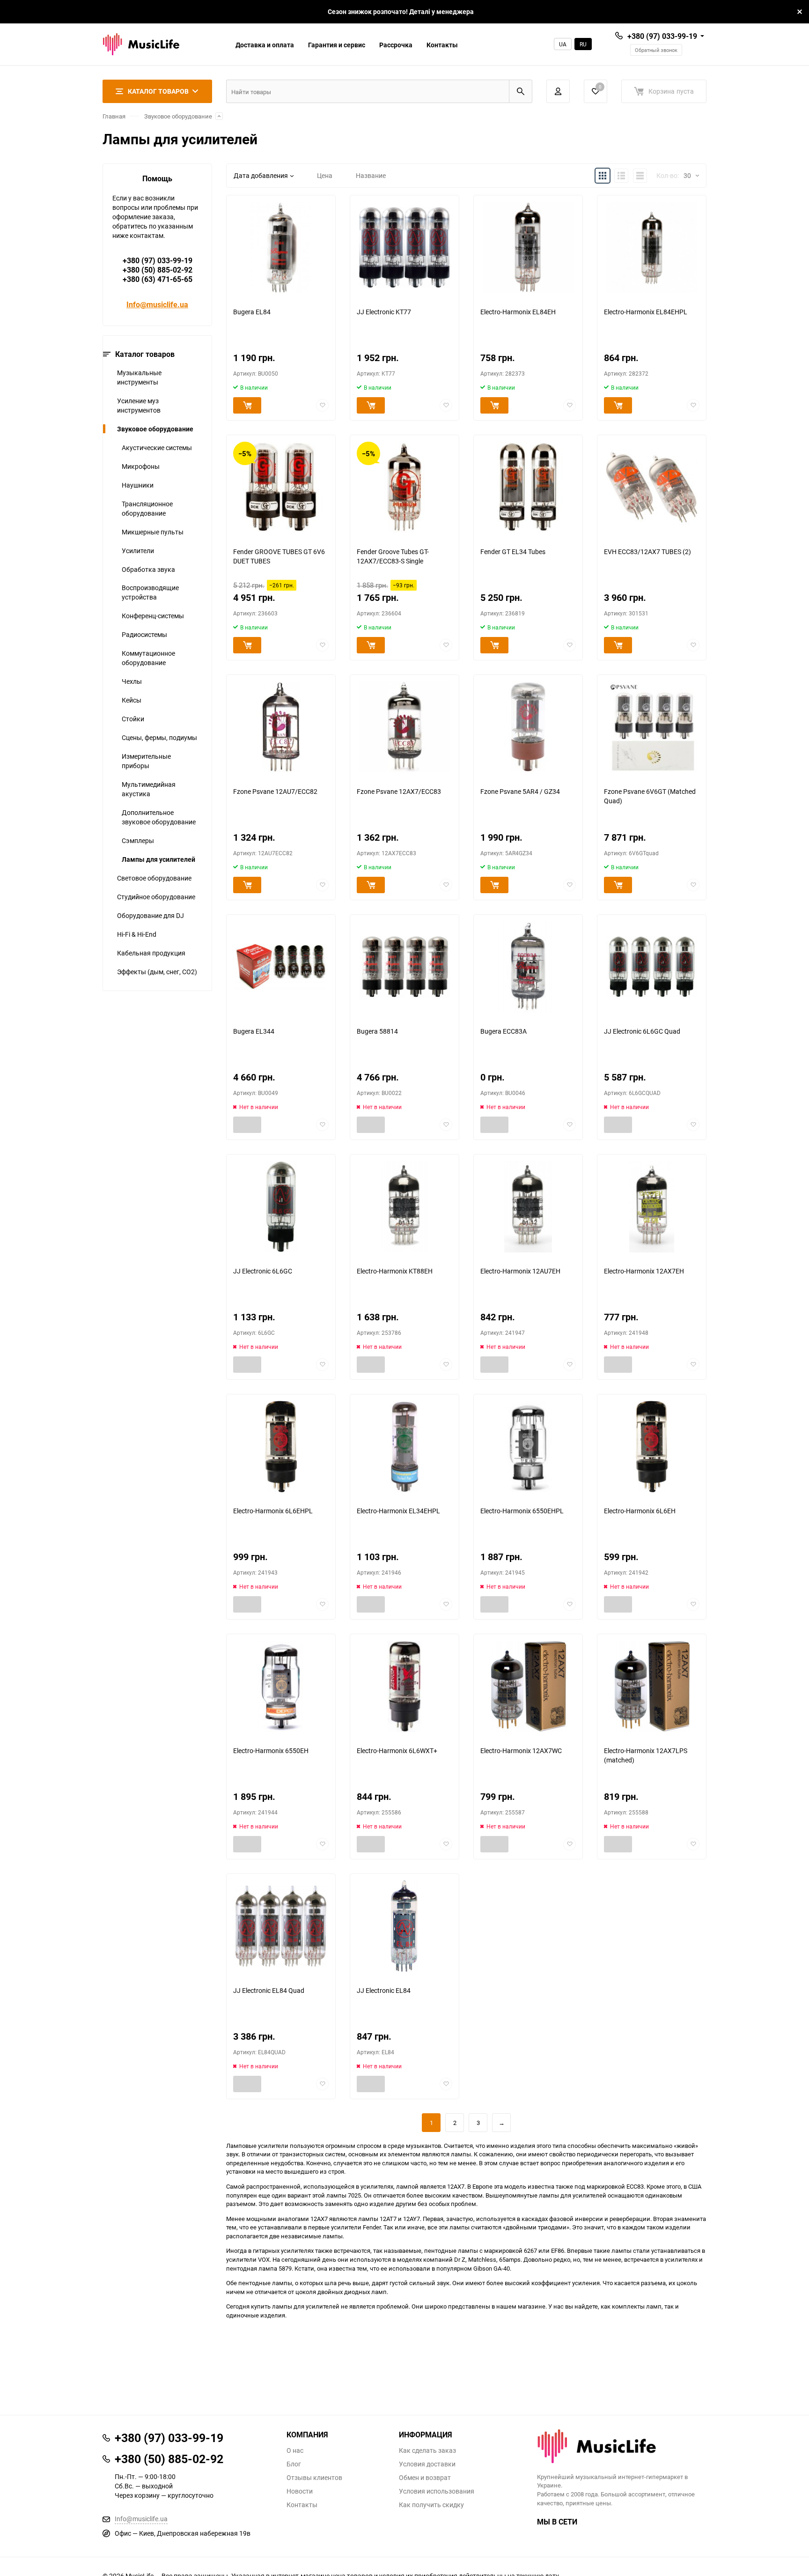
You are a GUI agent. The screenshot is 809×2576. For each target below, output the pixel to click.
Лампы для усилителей (158, 859)
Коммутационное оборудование (148, 658)
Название (371, 175)
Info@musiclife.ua (157, 304)
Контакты (442, 45)
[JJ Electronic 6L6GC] (281, 1207)
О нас (295, 2450)
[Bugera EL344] (281, 967)
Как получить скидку (431, 2505)
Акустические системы (157, 448)
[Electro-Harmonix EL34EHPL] (404, 1447)
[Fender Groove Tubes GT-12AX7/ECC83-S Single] (404, 487)
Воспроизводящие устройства (150, 592)
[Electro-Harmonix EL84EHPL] (652, 248)
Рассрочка (396, 45)
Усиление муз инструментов (139, 405)
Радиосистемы (144, 634)
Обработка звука (148, 569)
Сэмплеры (138, 840)
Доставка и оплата (265, 45)
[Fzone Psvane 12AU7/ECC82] (281, 727)
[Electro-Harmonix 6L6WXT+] (404, 1686)
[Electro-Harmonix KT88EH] (404, 1207)
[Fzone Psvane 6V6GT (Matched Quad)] (652, 727)
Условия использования (437, 2491)
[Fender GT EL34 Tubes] (528, 487)
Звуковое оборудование (178, 116)
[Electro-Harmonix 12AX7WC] (528, 1686)
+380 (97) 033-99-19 (662, 36)
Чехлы (132, 681)
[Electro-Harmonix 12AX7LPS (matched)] (652, 1686)
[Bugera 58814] (404, 967)
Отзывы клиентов (314, 2478)
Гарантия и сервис (337, 45)
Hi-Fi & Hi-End (137, 934)
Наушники (138, 485)
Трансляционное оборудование (147, 508)
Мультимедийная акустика (149, 789)
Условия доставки (427, 2464)
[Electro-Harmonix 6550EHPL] (528, 1447)
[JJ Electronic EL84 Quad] (281, 1926)
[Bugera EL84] (281, 248)
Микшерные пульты (153, 532)
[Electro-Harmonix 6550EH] (281, 1686)
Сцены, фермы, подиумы (159, 737)
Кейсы (132, 700)
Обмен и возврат (425, 2478)
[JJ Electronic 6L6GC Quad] (652, 967)
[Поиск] (521, 91)
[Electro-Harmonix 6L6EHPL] (281, 1447)
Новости (300, 2491)
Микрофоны (141, 466)
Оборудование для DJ (151, 915)
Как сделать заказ (427, 2450)
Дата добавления (261, 175)
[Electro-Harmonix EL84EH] (528, 248)
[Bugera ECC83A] (528, 967)
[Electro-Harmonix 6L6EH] (652, 1447)
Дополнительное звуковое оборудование (159, 817)
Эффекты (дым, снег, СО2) (157, 972)
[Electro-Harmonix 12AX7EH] (652, 1207)
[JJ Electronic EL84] (404, 1926)
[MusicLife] (622, 2446)
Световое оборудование (154, 878)
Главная (114, 116)
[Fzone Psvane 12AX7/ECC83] (404, 727)
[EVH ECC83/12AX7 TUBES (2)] (652, 487)
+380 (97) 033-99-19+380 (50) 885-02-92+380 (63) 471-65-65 (158, 270)
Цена (325, 175)
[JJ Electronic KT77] (404, 248)
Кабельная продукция (151, 953)
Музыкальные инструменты (139, 377)
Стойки (133, 719)
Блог (294, 2464)
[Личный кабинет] (558, 91)
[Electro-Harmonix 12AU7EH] (528, 1207)
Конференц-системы (153, 616)
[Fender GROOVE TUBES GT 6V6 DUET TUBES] (281, 487)
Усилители (138, 551)
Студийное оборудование (156, 897)
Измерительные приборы (146, 761)
